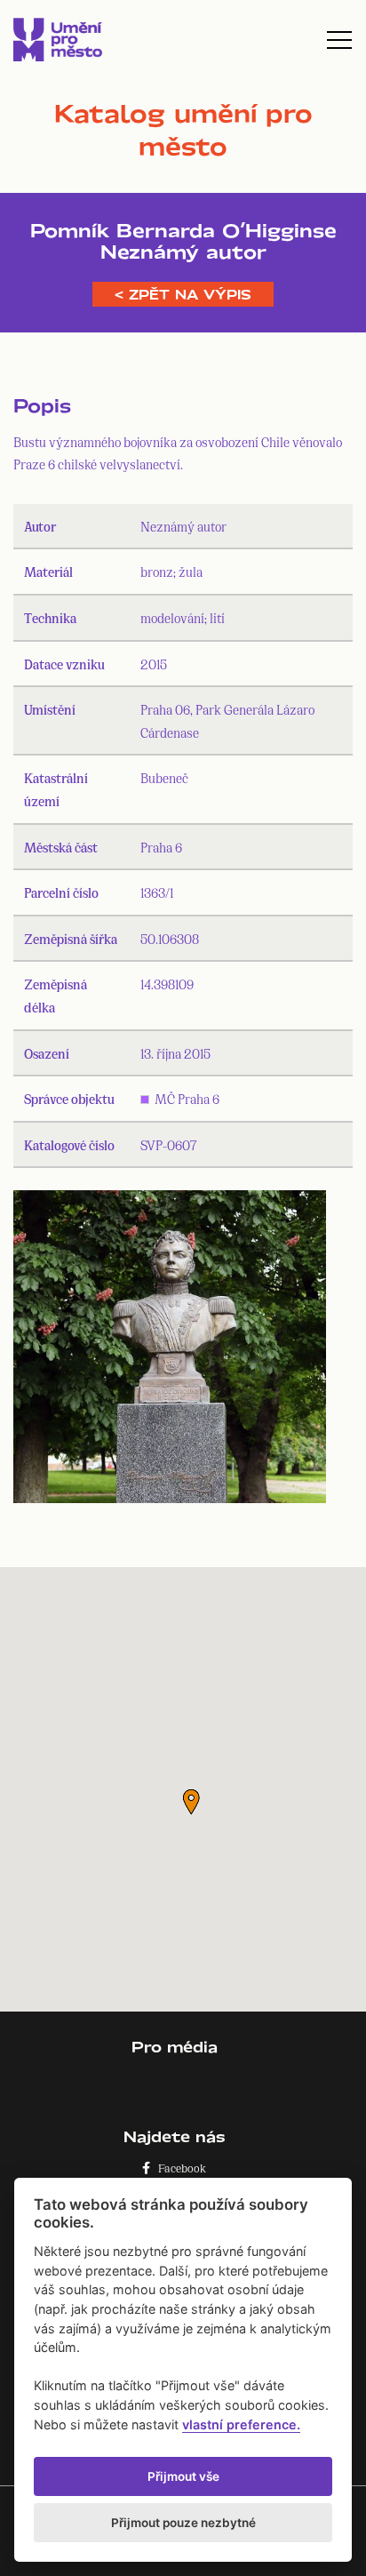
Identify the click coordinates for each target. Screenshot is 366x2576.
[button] (191, 1802)
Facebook (178, 2168)
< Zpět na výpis (183, 294)
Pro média (175, 2047)
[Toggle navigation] (339, 40)
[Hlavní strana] (58, 40)
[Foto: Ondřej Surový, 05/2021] (170, 1351)
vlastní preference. (241, 2424)
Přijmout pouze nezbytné (183, 2523)
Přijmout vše (183, 2476)
